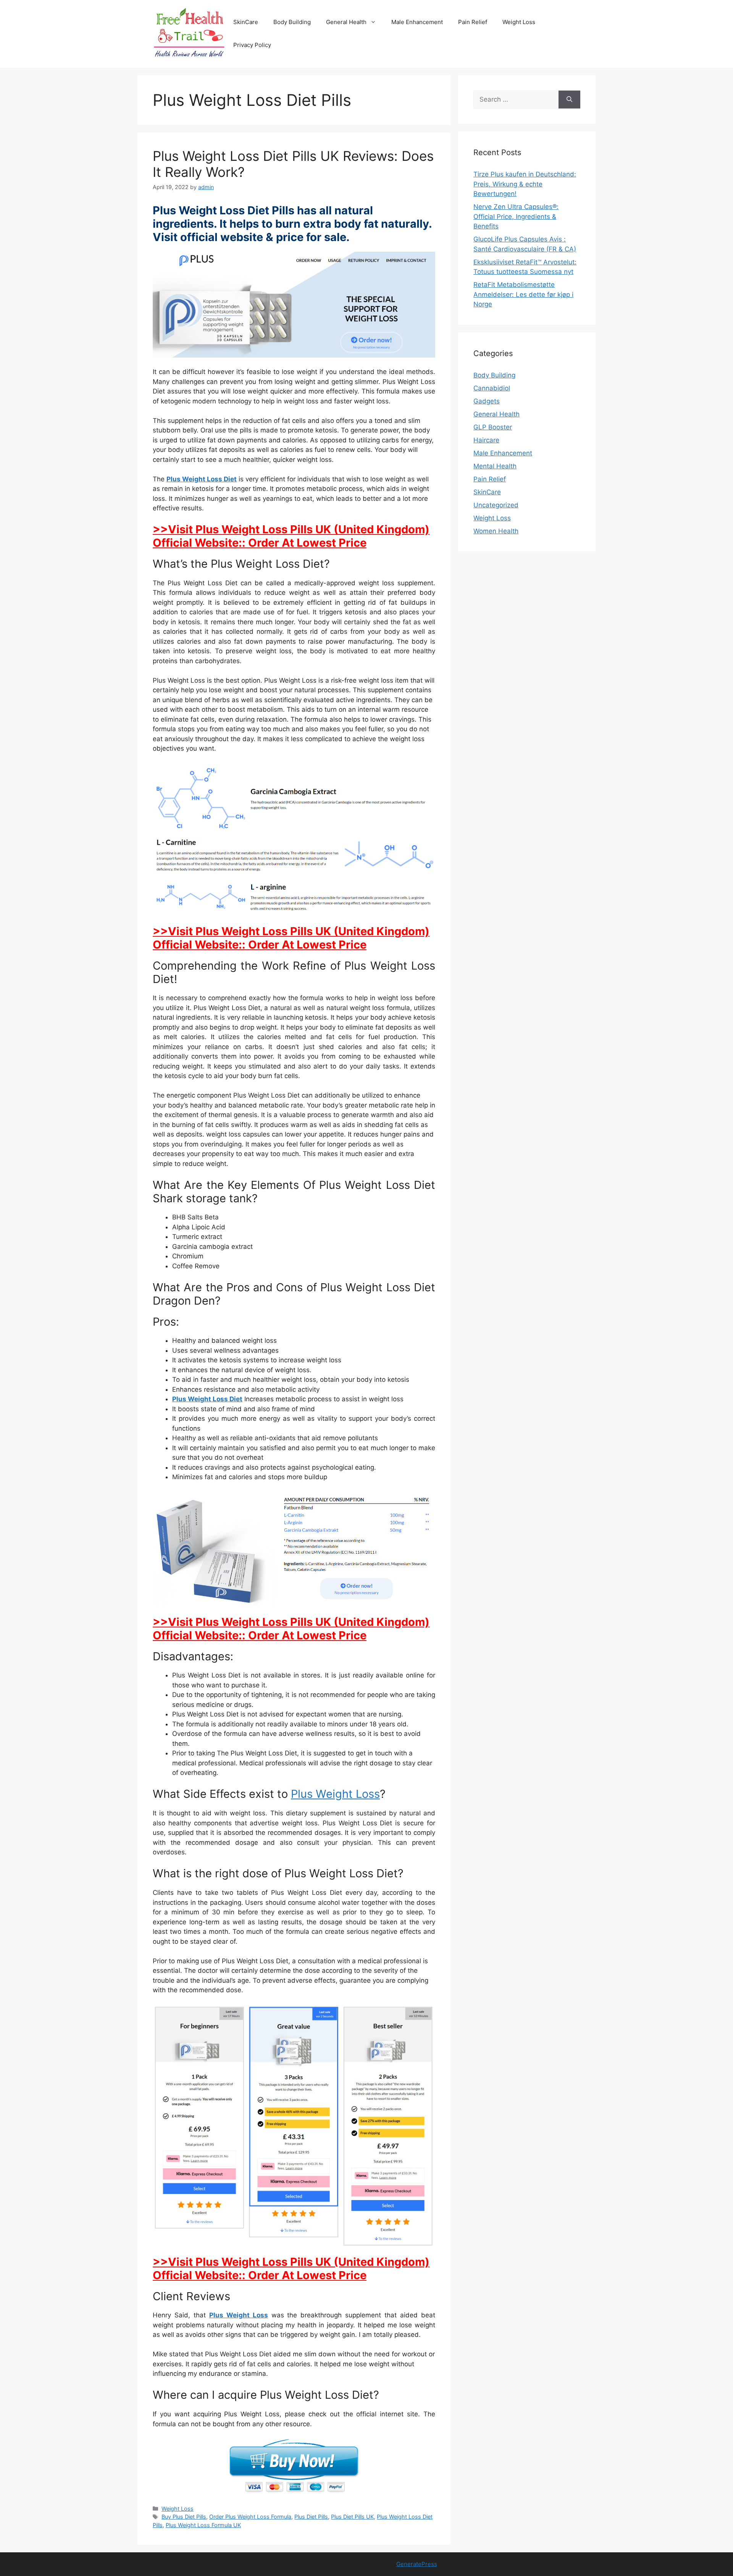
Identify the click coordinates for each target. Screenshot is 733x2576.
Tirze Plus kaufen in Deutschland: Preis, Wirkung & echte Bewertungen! (525, 184)
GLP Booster (493, 427)
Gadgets (487, 401)
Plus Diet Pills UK (352, 2517)
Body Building (292, 22)
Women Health (496, 531)
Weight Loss (519, 22)
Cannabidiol (492, 388)
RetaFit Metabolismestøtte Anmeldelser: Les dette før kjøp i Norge (523, 294)
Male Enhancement (417, 22)
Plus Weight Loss (335, 1794)
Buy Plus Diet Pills (184, 2517)
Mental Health (495, 466)
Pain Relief (473, 22)
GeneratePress (417, 2564)
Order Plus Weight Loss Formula (250, 2517)
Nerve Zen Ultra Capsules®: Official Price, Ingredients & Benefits (516, 216)
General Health (346, 22)
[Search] (569, 100)
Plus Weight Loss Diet (202, 479)
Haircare (486, 440)
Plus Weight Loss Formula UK (203, 2525)
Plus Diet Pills (311, 2517)
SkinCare (246, 22)
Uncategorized (496, 505)
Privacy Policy (252, 45)
